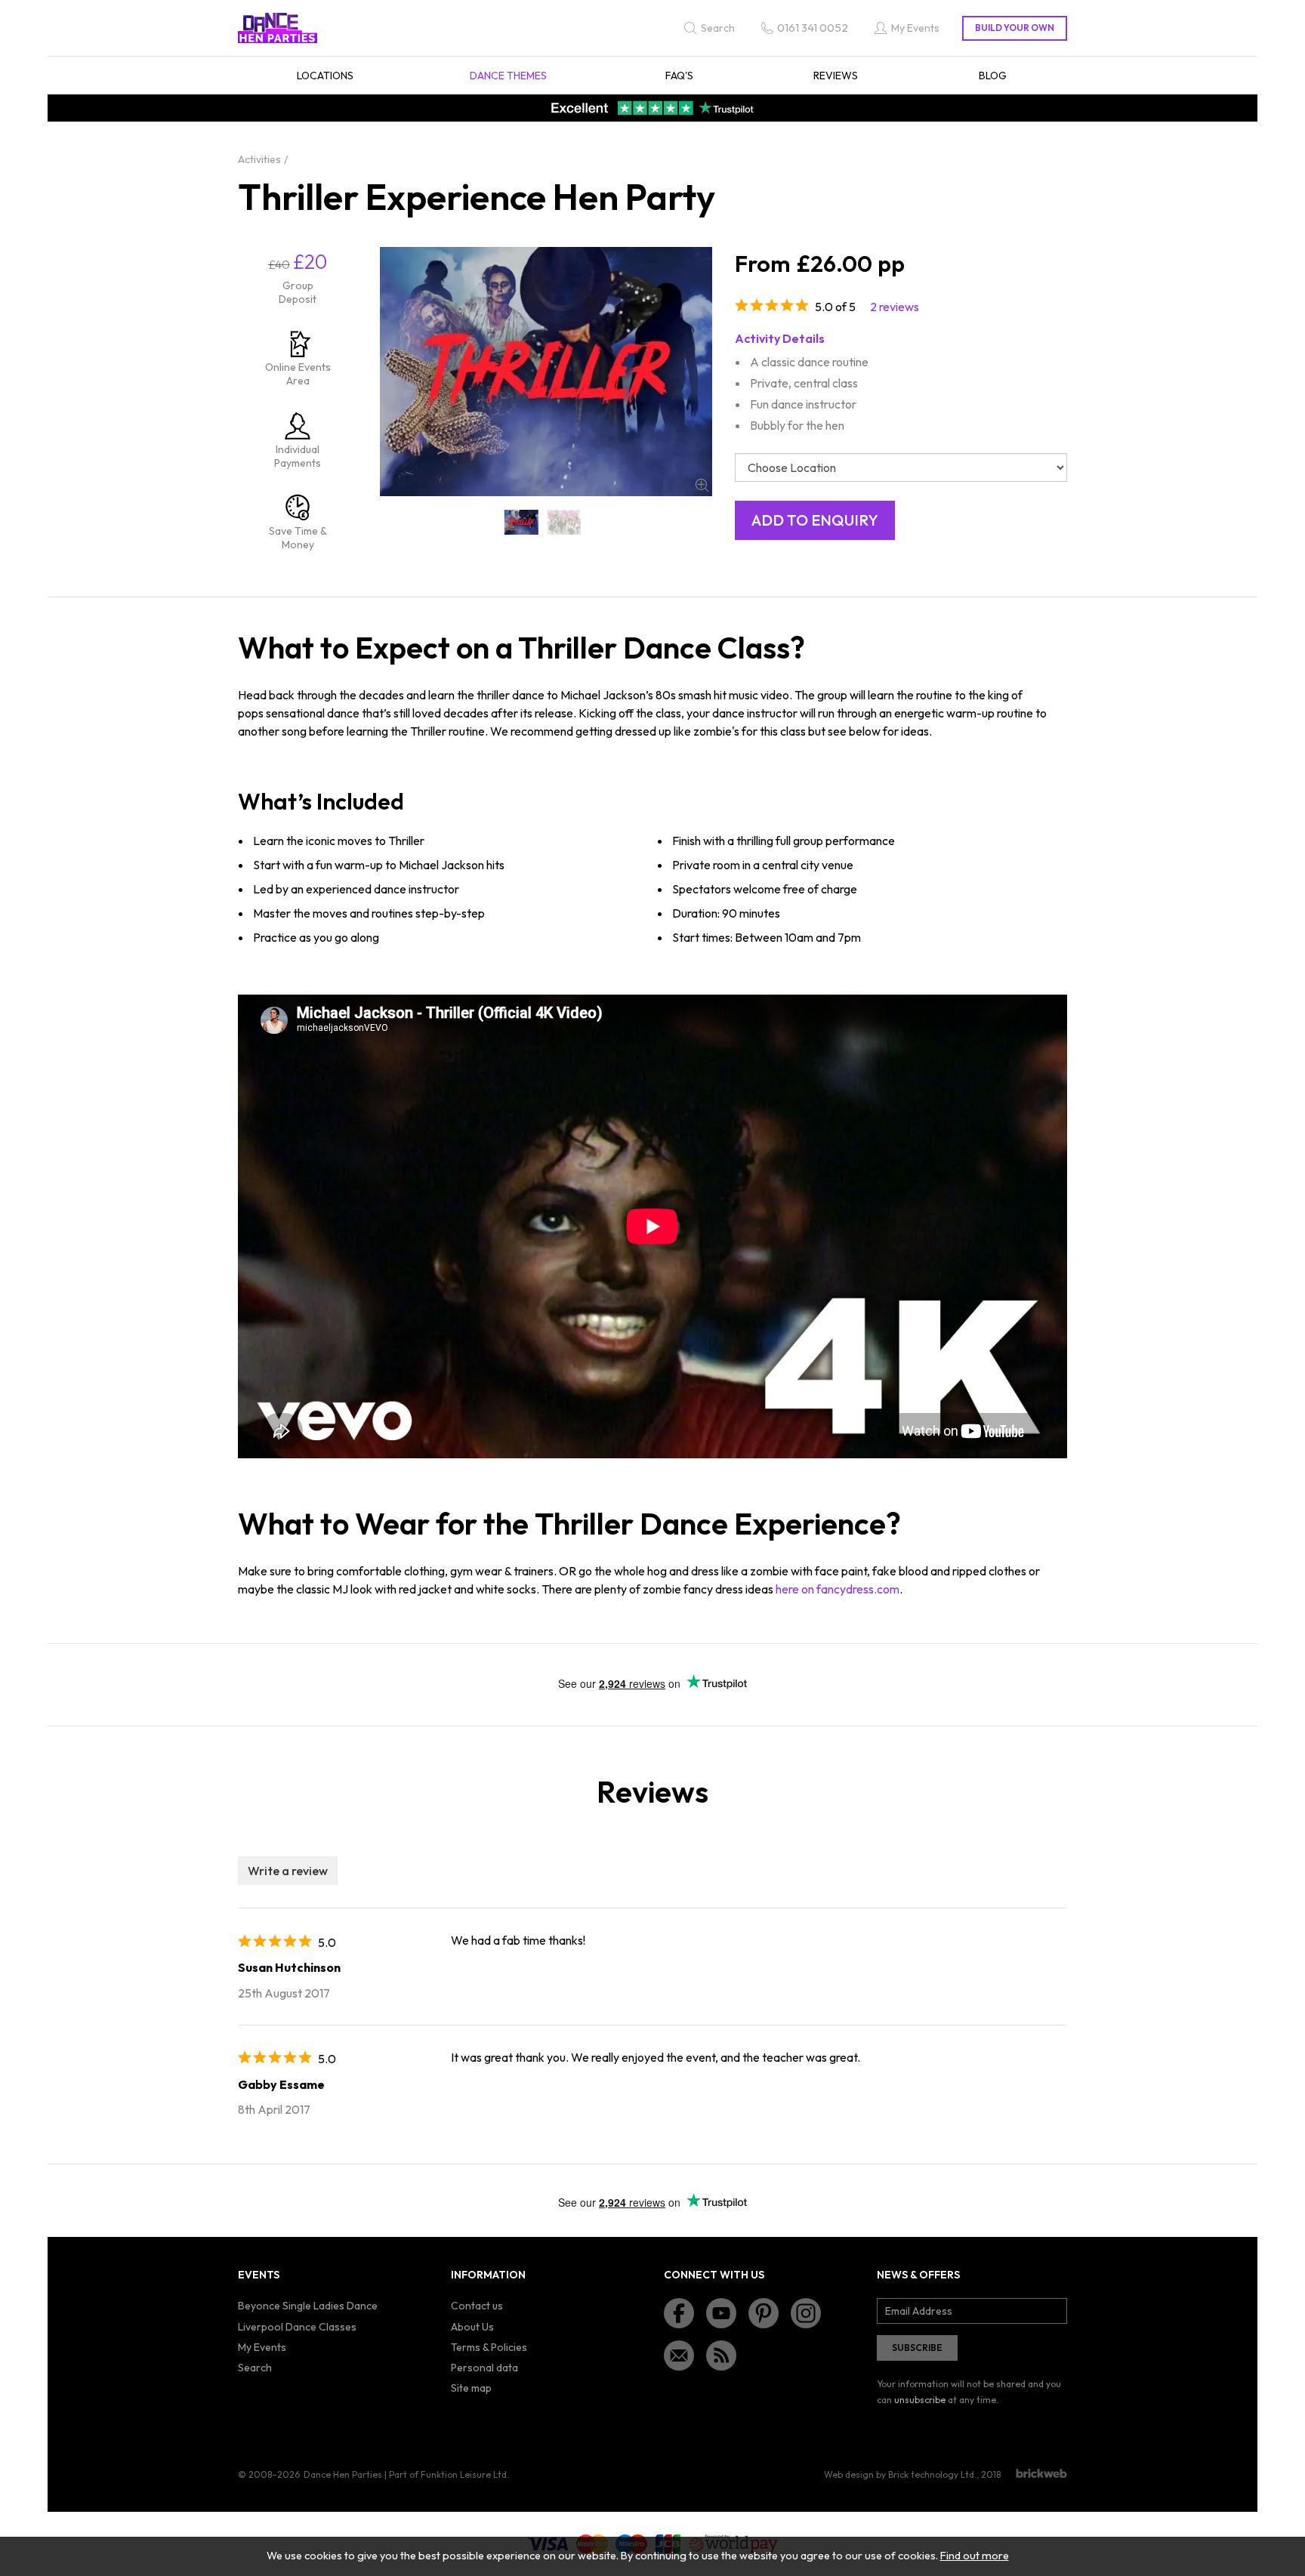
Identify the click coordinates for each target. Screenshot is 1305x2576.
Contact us (477, 2306)
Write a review (288, 1871)
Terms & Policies (489, 2347)
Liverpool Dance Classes (297, 2327)
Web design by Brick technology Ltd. (900, 2474)
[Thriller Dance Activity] (565, 522)
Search (255, 2368)
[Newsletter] (679, 2355)
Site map (471, 2388)
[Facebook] (679, 2313)
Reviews (836, 76)
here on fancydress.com (838, 1589)
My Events (262, 2347)
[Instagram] (806, 2313)
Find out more (975, 2556)
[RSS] (721, 2355)
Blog (993, 76)
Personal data (484, 2368)
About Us (472, 2327)
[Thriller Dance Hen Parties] (521, 522)
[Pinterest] (764, 2313)
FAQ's (679, 76)
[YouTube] (721, 2313)
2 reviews (895, 307)
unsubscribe (920, 2400)
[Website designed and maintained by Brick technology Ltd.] (1041, 2473)
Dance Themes (508, 76)
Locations (325, 76)
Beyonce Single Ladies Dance (308, 2306)
